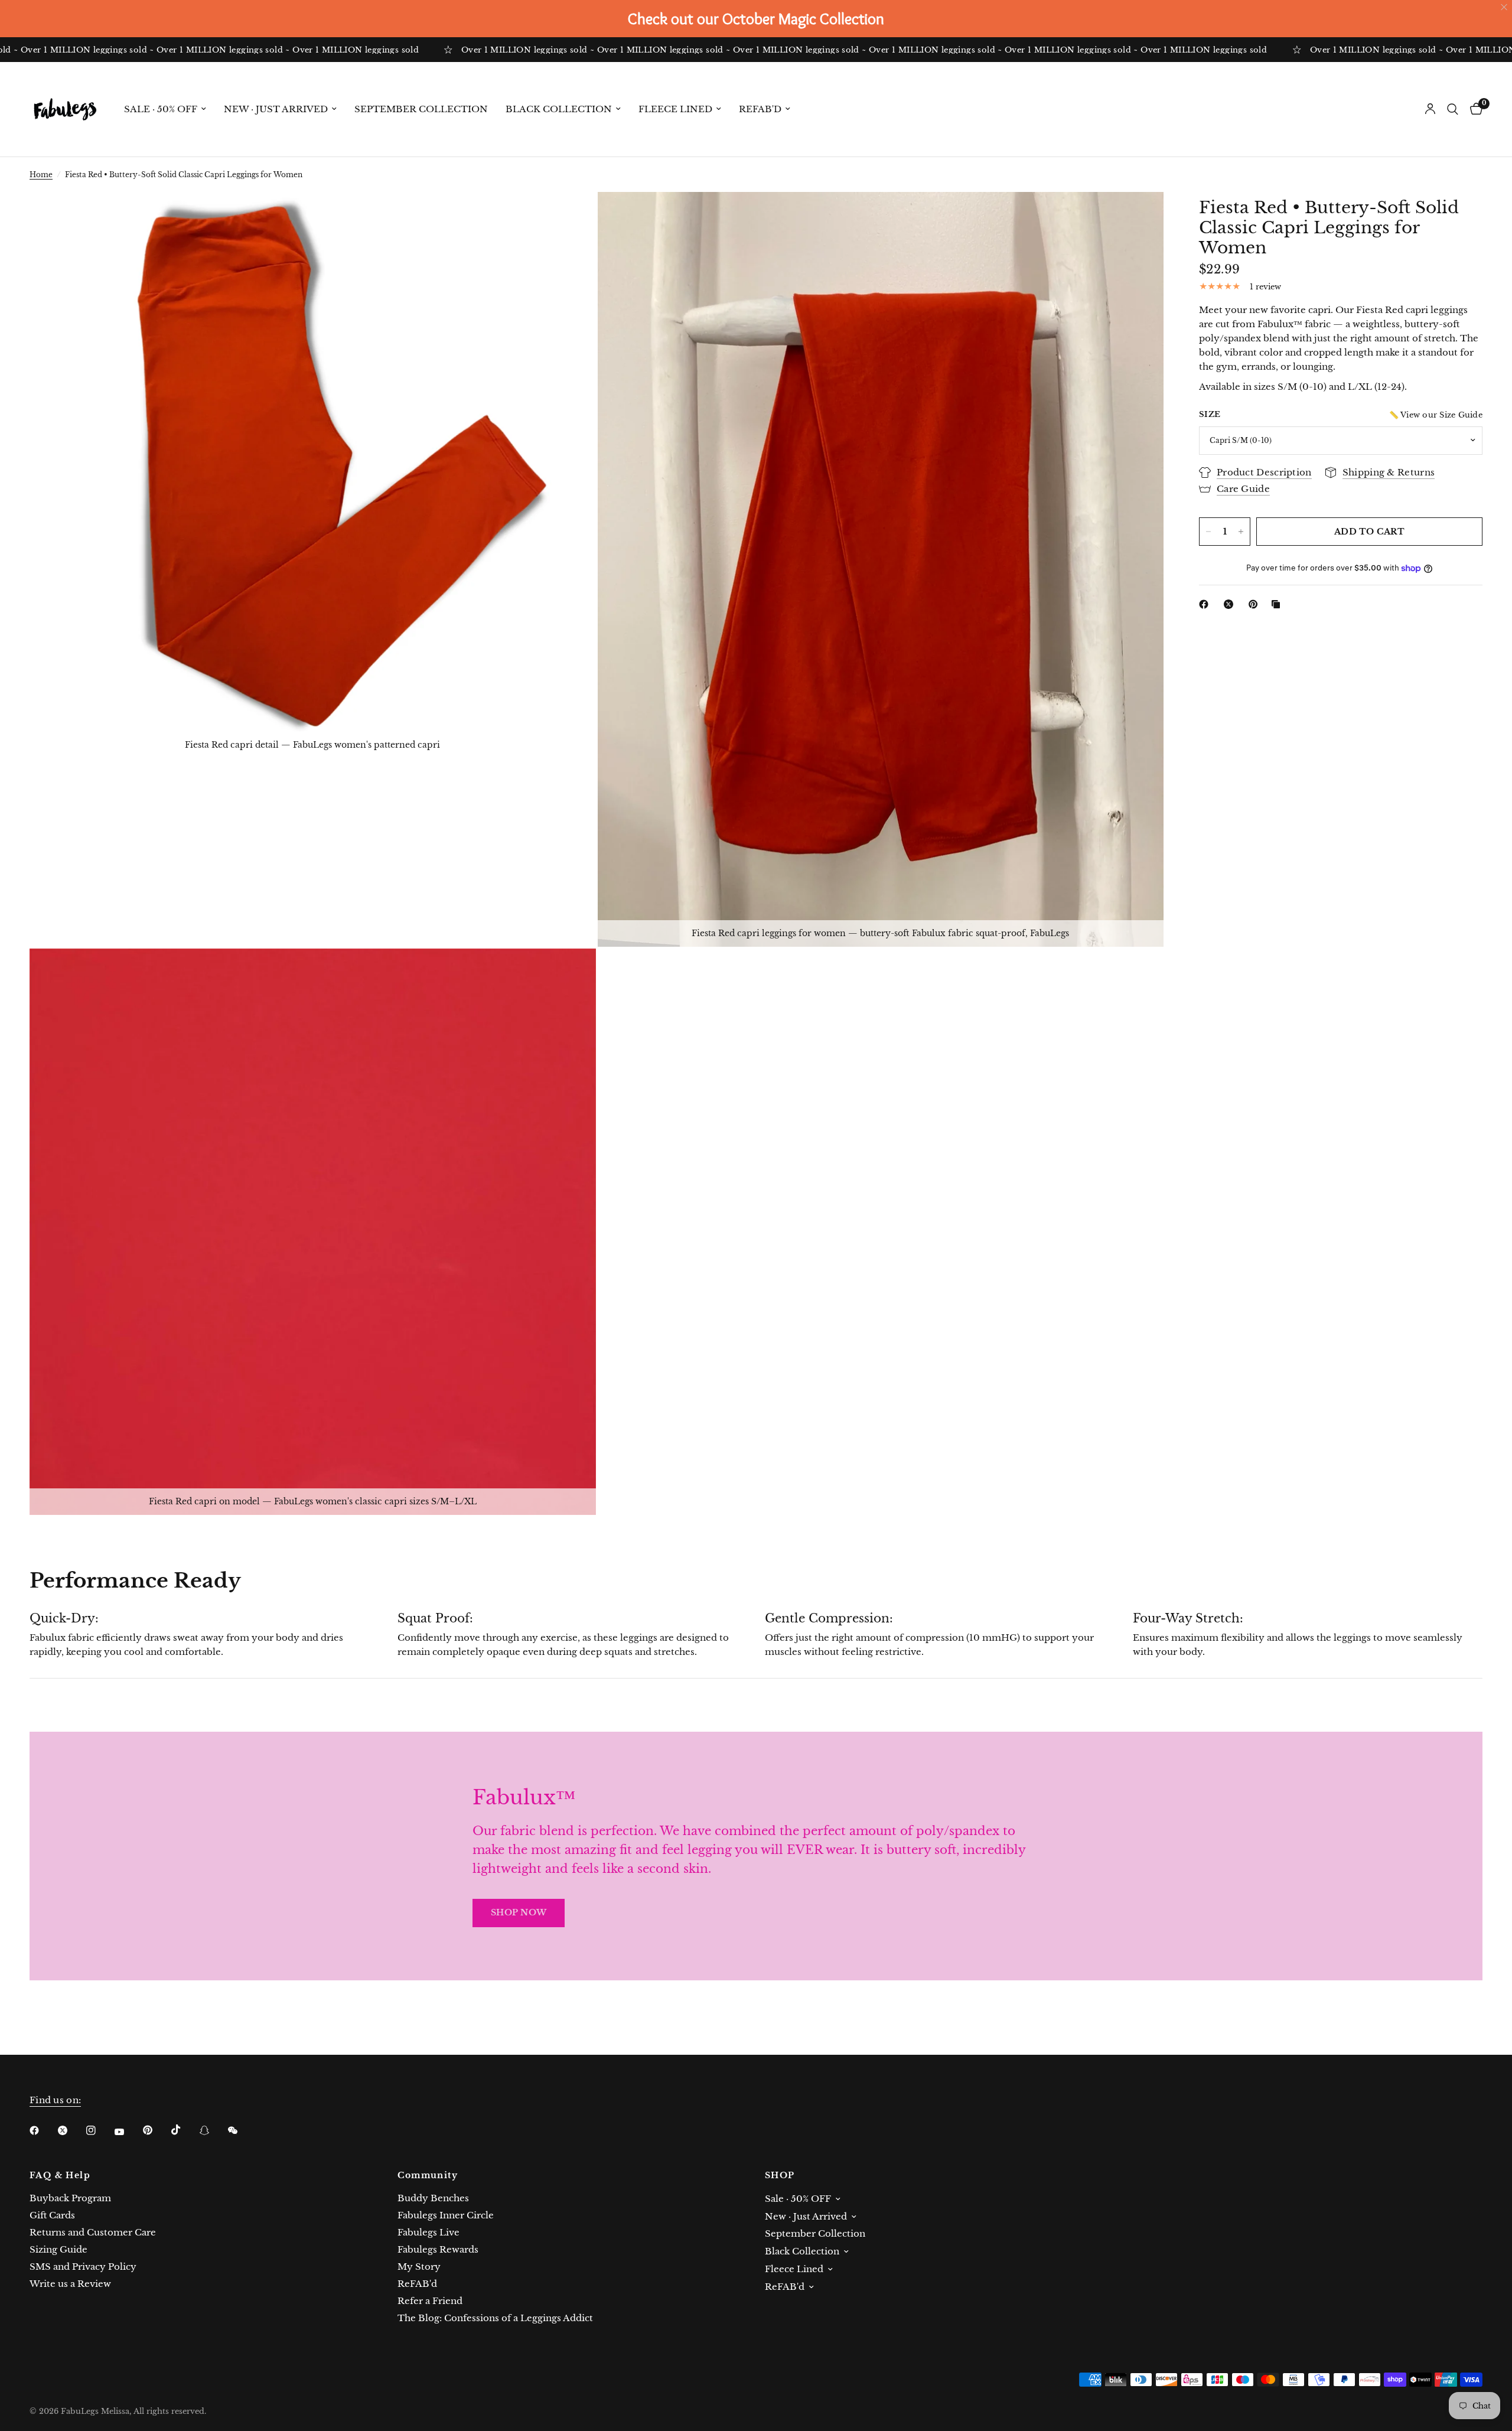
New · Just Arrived (276, 109)
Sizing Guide (58, 2249)
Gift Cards (52, 2215)
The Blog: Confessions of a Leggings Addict (495, 2318)
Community (428, 2175)
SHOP (780, 2175)
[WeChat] (241, 2130)
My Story (419, 2267)
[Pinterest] (1256, 604)
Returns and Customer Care (93, 2232)
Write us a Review (70, 2284)
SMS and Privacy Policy (83, 2267)
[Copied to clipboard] (1278, 604)
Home (41, 175)
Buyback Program (70, 2198)
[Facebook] (1206, 604)
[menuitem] (165, 109)
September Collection (421, 109)
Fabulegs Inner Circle (446, 2215)
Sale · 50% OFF (161, 109)
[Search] (1453, 109)
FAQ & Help (60, 2175)
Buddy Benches (433, 2198)
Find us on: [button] (55, 2100)
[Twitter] (71, 2130)
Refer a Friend (430, 2301)
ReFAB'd (760, 109)
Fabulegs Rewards (438, 2249)
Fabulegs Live (428, 2232)
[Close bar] (1505, 7)
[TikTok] (184, 2130)
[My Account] (1430, 109)
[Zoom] (571, 217)
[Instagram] (99, 2130)
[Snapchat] (213, 2130)
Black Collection (559, 109)
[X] (1231, 604)
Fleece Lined (675, 109)
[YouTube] (128, 2132)
